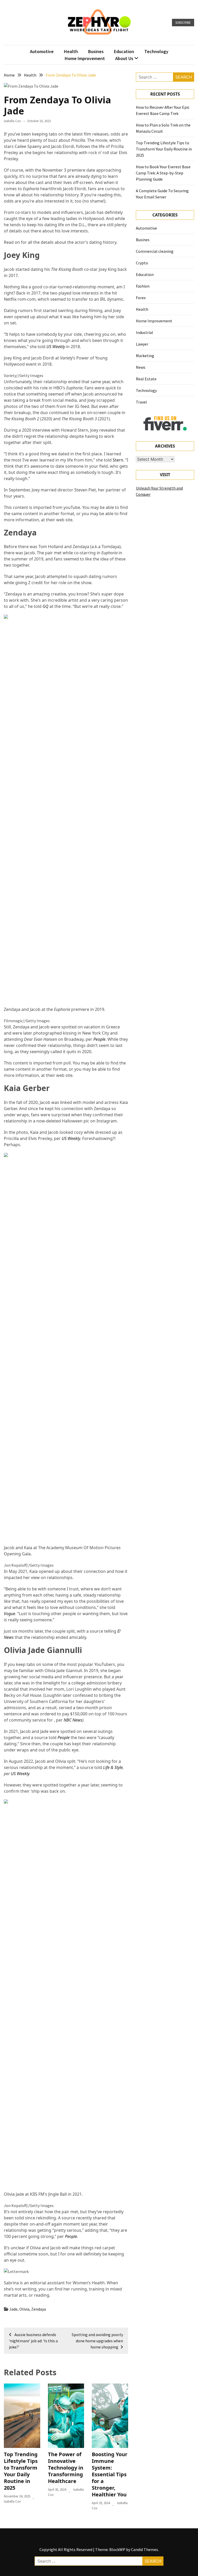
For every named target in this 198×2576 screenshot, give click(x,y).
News (141, 367)
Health (71, 51)
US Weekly (56, 347)
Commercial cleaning (155, 251)
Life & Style (113, 1767)
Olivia (24, 2309)
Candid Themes (145, 2549)
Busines (96, 51)
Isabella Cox (12, 121)
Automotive (42, 51)
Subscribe (183, 23)
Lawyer (142, 344)
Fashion (143, 286)
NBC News (73, 1720)
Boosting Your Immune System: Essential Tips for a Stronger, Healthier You (110, 2474)
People (99, 1039)
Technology (156, 51)
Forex (141, 298)
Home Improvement (85, 58)
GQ (46, 606)
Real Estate (146, 379)
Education (124, 51)
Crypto (142, 263)
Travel (141, 402)
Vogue (10, 1614)
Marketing (145, 356)
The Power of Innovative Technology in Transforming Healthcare (66, 2468)
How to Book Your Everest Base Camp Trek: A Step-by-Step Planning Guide (163, 173)
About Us (124, 58)
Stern (118, 460)
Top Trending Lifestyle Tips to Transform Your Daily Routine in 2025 (21, 2471)
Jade (13, 2309)
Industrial (145, 332)
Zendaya (39, 2309)
